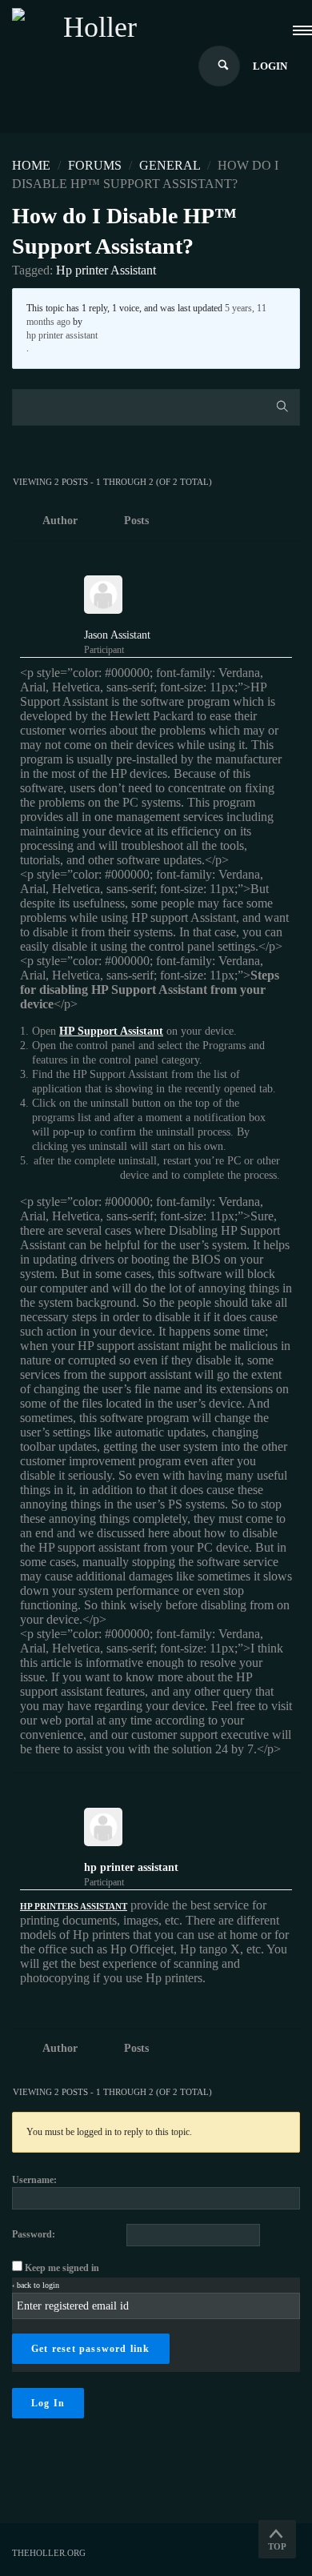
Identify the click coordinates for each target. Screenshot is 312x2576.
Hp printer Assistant (106, 270)
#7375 (288, 560)
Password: (34, 2234)
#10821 (286, 1793)
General (170, 165)
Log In (48, 2403)
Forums (95, 165)
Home (31, 165)
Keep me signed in (62, 2268)
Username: (34, 2180)
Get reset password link (91, 2349)
